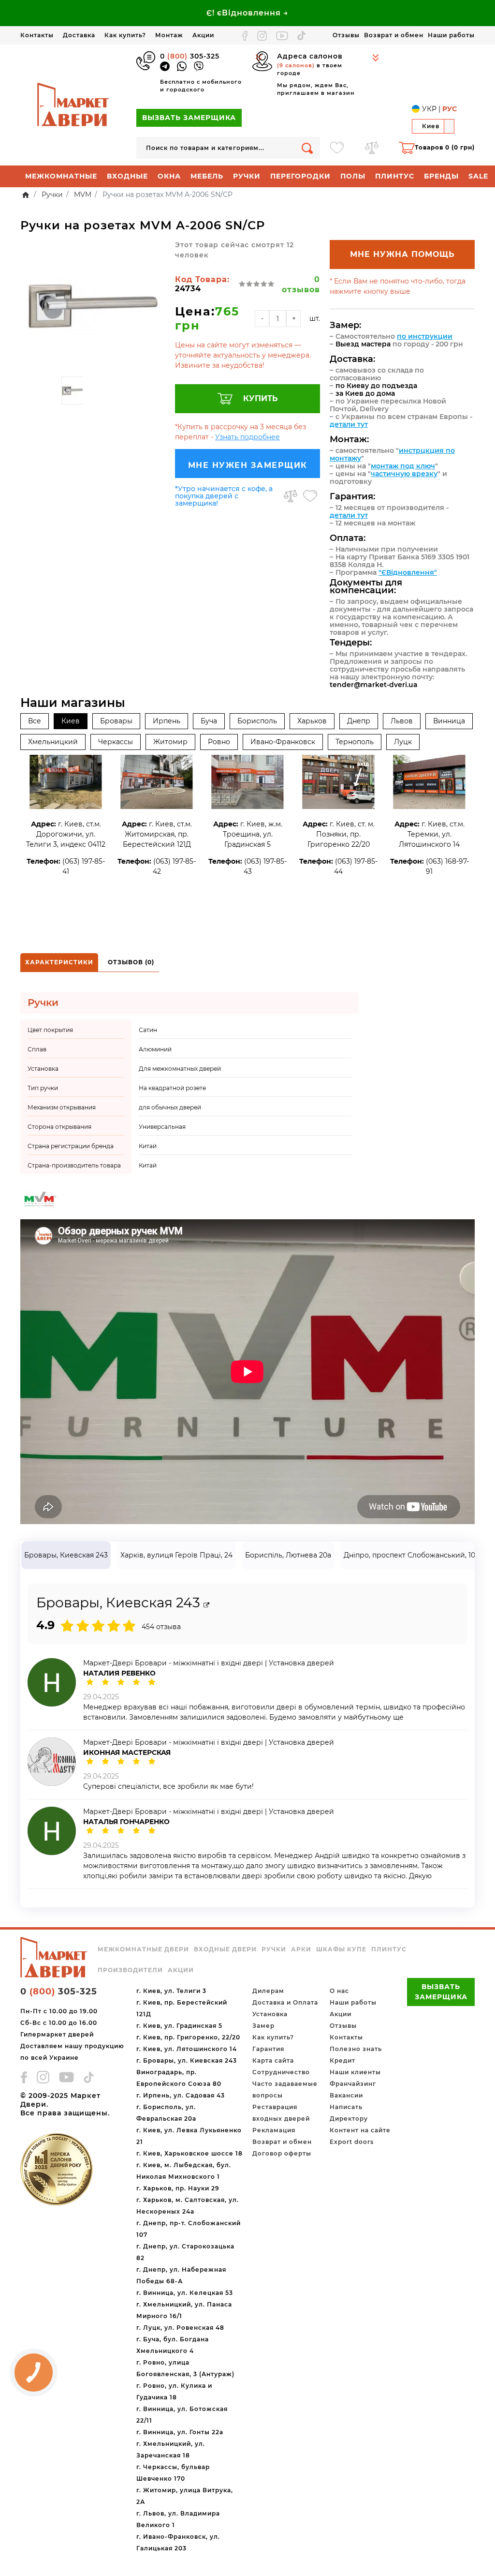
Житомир (170, 742)
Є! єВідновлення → (247, 13)
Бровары (116, 721)
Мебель (207, 176)
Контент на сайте (360, 2130)
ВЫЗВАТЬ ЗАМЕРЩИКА (189, 118)
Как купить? (125, 35)
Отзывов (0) (131, 962)
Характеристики (59, 962)
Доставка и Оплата (285, 2002)
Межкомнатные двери (143, 1949)
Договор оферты (282, 2153)
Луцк (403, 742)
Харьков (312, 721)
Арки (301, 1949)
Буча (209, 721)
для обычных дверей (170, 1107)
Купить (261, 398)
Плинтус (395, 176)
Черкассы (116, 742)
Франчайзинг (353, 2084)
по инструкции (425, 336)
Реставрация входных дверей (281, 2113)
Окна (169, 176)
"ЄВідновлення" (408, 572)
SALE (478, 176)
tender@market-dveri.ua (374, 685)
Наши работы (451, 35)
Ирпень (167, 721)
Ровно (219, 742)
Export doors (352, 2142)
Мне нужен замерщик (248, 465)
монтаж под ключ (403, 466)
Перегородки (300, 176)
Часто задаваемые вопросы (285, 2089)
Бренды (441, 176)
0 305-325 (190, 56)
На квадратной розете (172, 1088)
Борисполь (257, 721)
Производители (130, 1970)
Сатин (148, 1030)
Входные (127, 176)
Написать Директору (349, 2113)
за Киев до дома (365, 393)
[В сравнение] (291, 496)
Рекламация (274, 2130)
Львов (402, 721)
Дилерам (268, 1991)
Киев (71, 721)
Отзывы (346, 35)
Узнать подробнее (247, 437)
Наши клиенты (355, 2072)
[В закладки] (310, 496)
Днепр (359, 721)
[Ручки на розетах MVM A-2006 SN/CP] (93, 306)
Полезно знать (356, 2049)
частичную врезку (404, 474)
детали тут (349, 424)
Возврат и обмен (394, 35)
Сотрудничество (281, 2072)
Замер (263, 2026)
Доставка (79, 35)
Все (35, 721)
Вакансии (346, 2095)
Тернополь (355, 742)
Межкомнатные (61, 176)
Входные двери (225, 1949)
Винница (449, 721)
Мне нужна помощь (402, 254)
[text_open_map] (206, 1605)
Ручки (247, 176)
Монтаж (169, 35)
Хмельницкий (53, 742)
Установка (270, 2014)
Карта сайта (273, 2060)
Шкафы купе (341, 1949)
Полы (353, 176)
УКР (429, 109)
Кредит (342, 2060)
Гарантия (268, 2049)
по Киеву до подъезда (376, 386)
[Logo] (73, 105)
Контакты (37, 35)
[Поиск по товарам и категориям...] (307, 148)
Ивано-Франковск (283, 742)
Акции (203, 35)
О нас (339, 1991)
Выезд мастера (363, 344)
